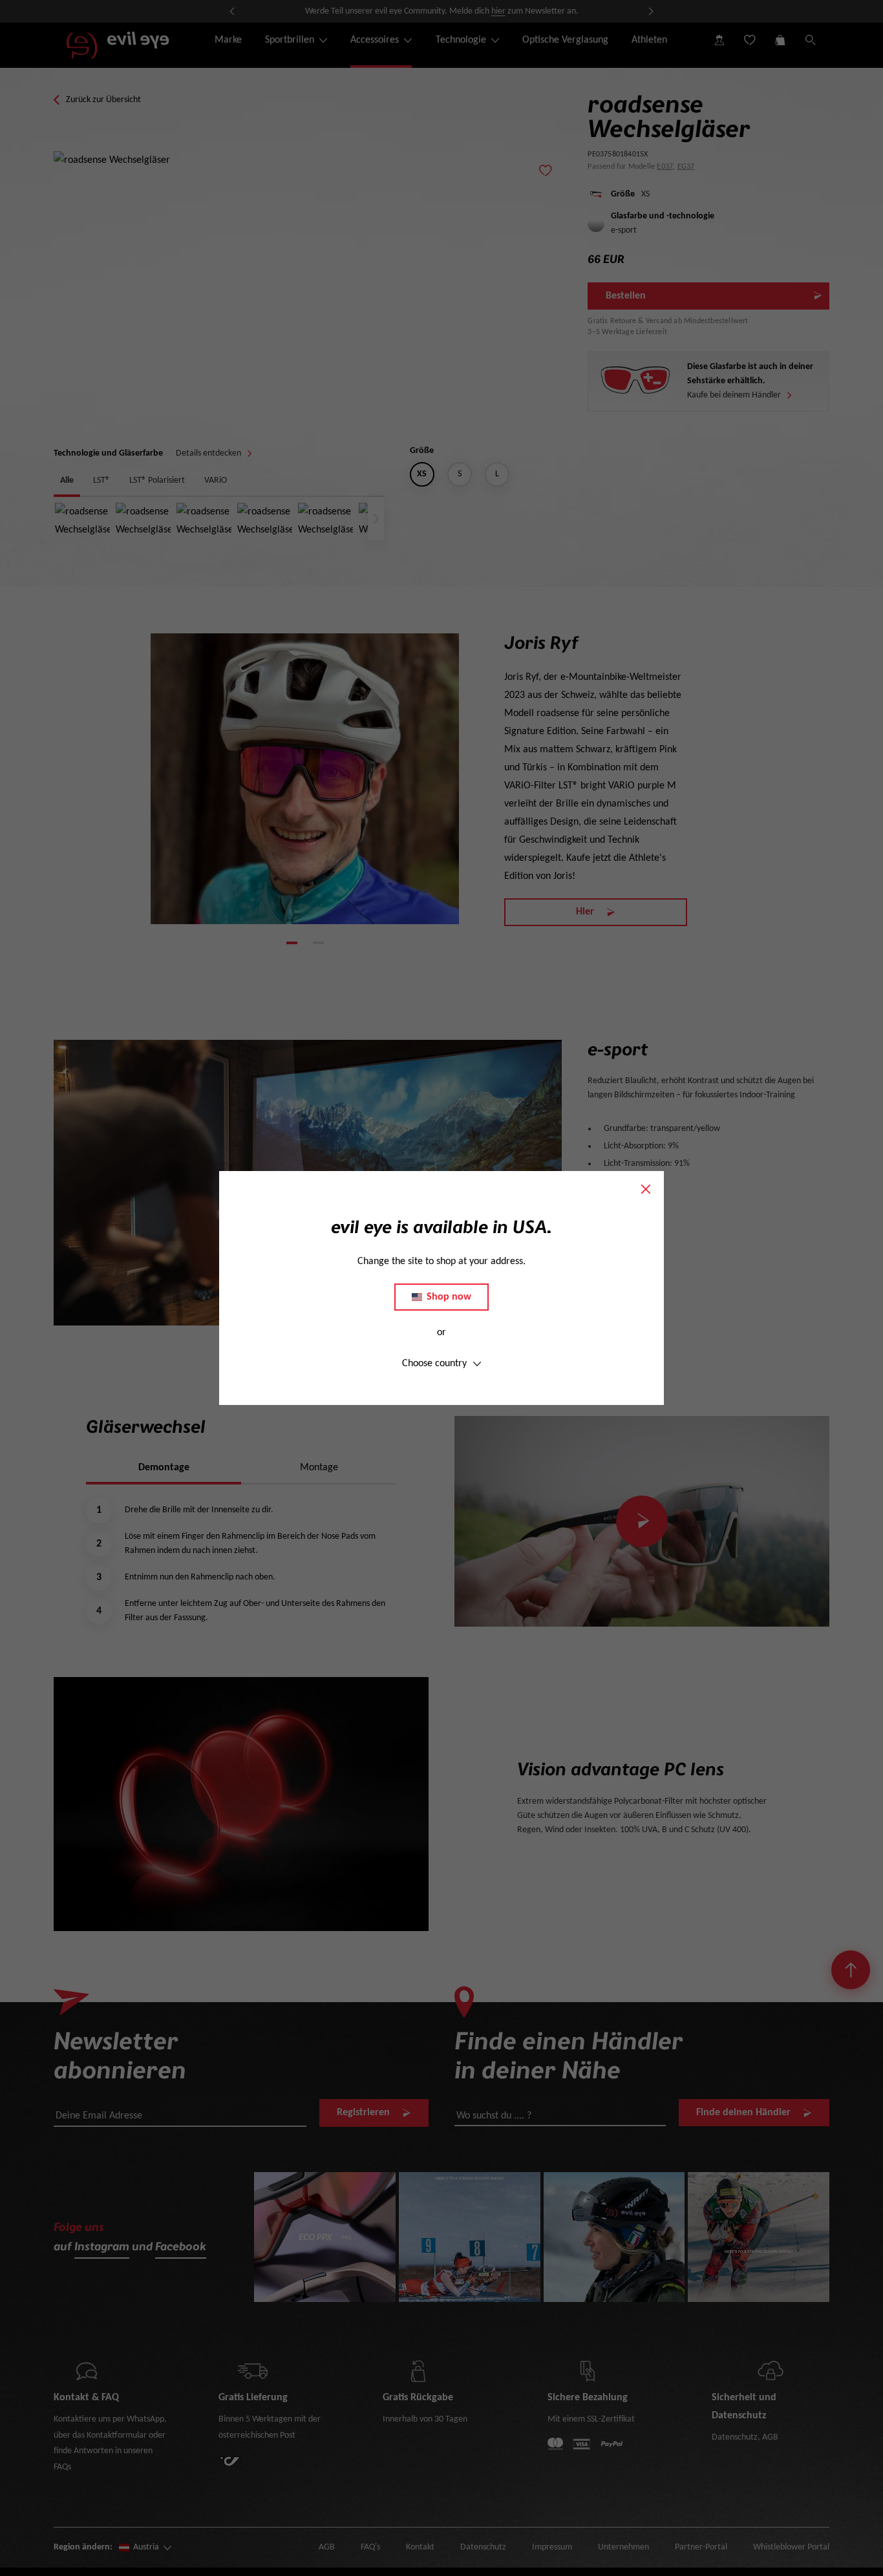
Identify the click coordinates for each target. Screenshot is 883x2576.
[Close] (646, 1189)
